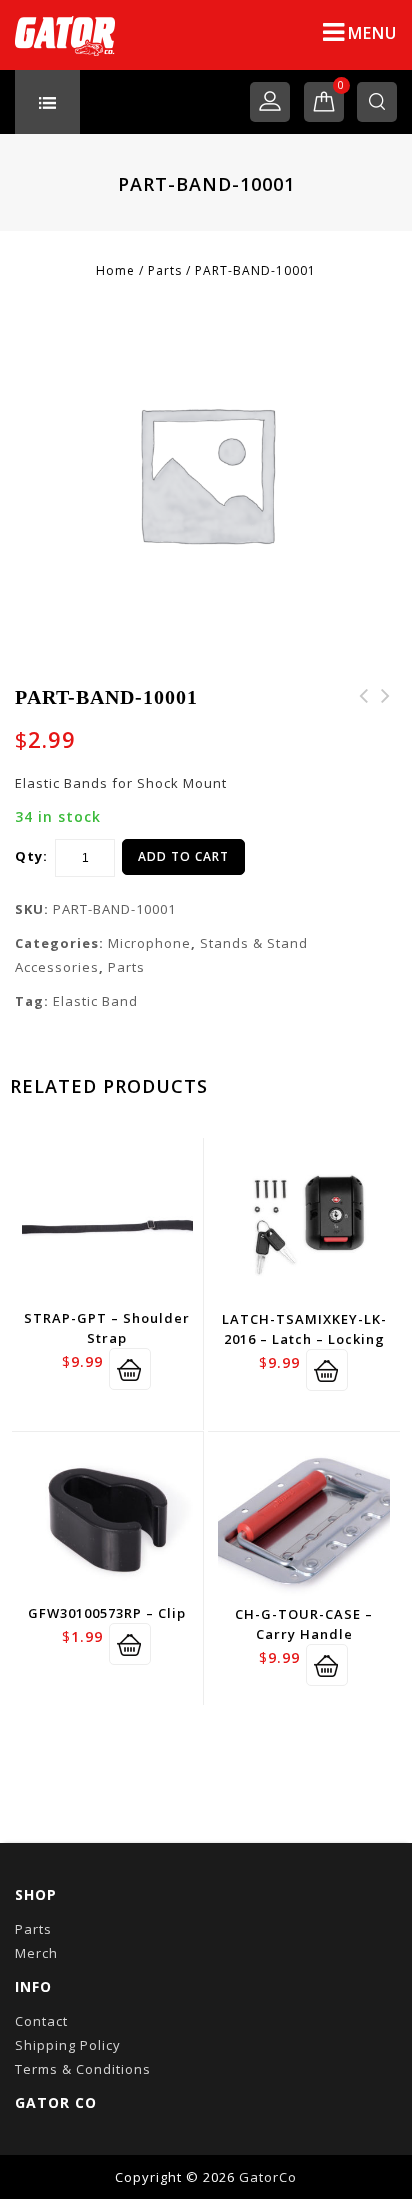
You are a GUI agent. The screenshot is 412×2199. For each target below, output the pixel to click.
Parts (165, 270)
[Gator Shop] (65, 35)
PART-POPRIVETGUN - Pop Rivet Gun (364, 720)
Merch (36, 1953)
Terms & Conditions (83, 2069)
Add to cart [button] (130, 1369)
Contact (41, 2021)
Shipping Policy (68, 2045)
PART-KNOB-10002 (386, 708)
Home (115, 270)
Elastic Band (95, 1001)
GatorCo (268, 2177)
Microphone (149, 943)
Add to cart (183, 856)
